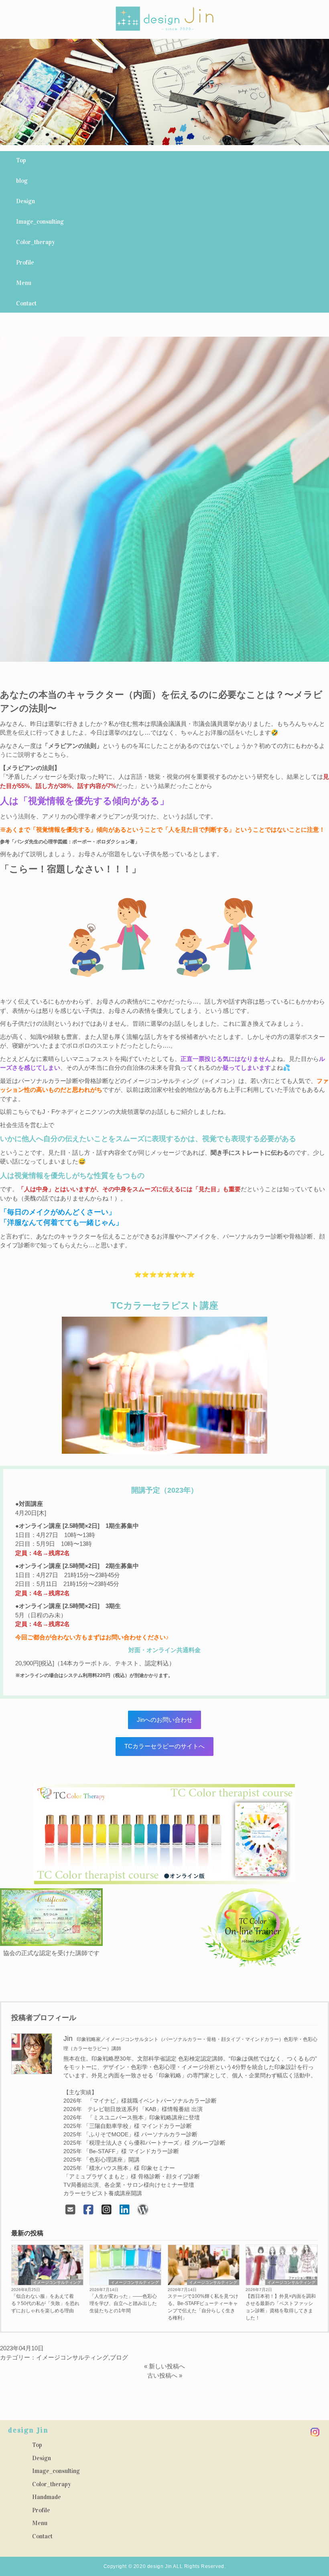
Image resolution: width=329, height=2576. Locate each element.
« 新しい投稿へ (164, 2366)
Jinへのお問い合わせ (165, 1720)
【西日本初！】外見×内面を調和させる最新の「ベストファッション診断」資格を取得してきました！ (281, 2307)
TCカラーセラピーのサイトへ (164, 1746)
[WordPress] (143, 2210)
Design (25, 201)
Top (21, 160)
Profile (25, 263)
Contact (26, 303)
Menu (24, 283)
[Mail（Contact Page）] (70, 2210)
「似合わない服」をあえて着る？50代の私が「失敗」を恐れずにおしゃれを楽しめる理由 (45, 2303)
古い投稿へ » (165, 2375)
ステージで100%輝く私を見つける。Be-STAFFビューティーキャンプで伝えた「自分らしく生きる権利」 (203, 2307)
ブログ (119, 2357)
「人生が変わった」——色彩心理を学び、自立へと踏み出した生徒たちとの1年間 (123, 2303)
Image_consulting (40, 222)
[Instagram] (107, 2210)
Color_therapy (36, 242)
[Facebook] (88, 2210)
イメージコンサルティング (57, 2282)
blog (22, 181)
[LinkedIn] (125, 2210)
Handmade (47, 2497)
